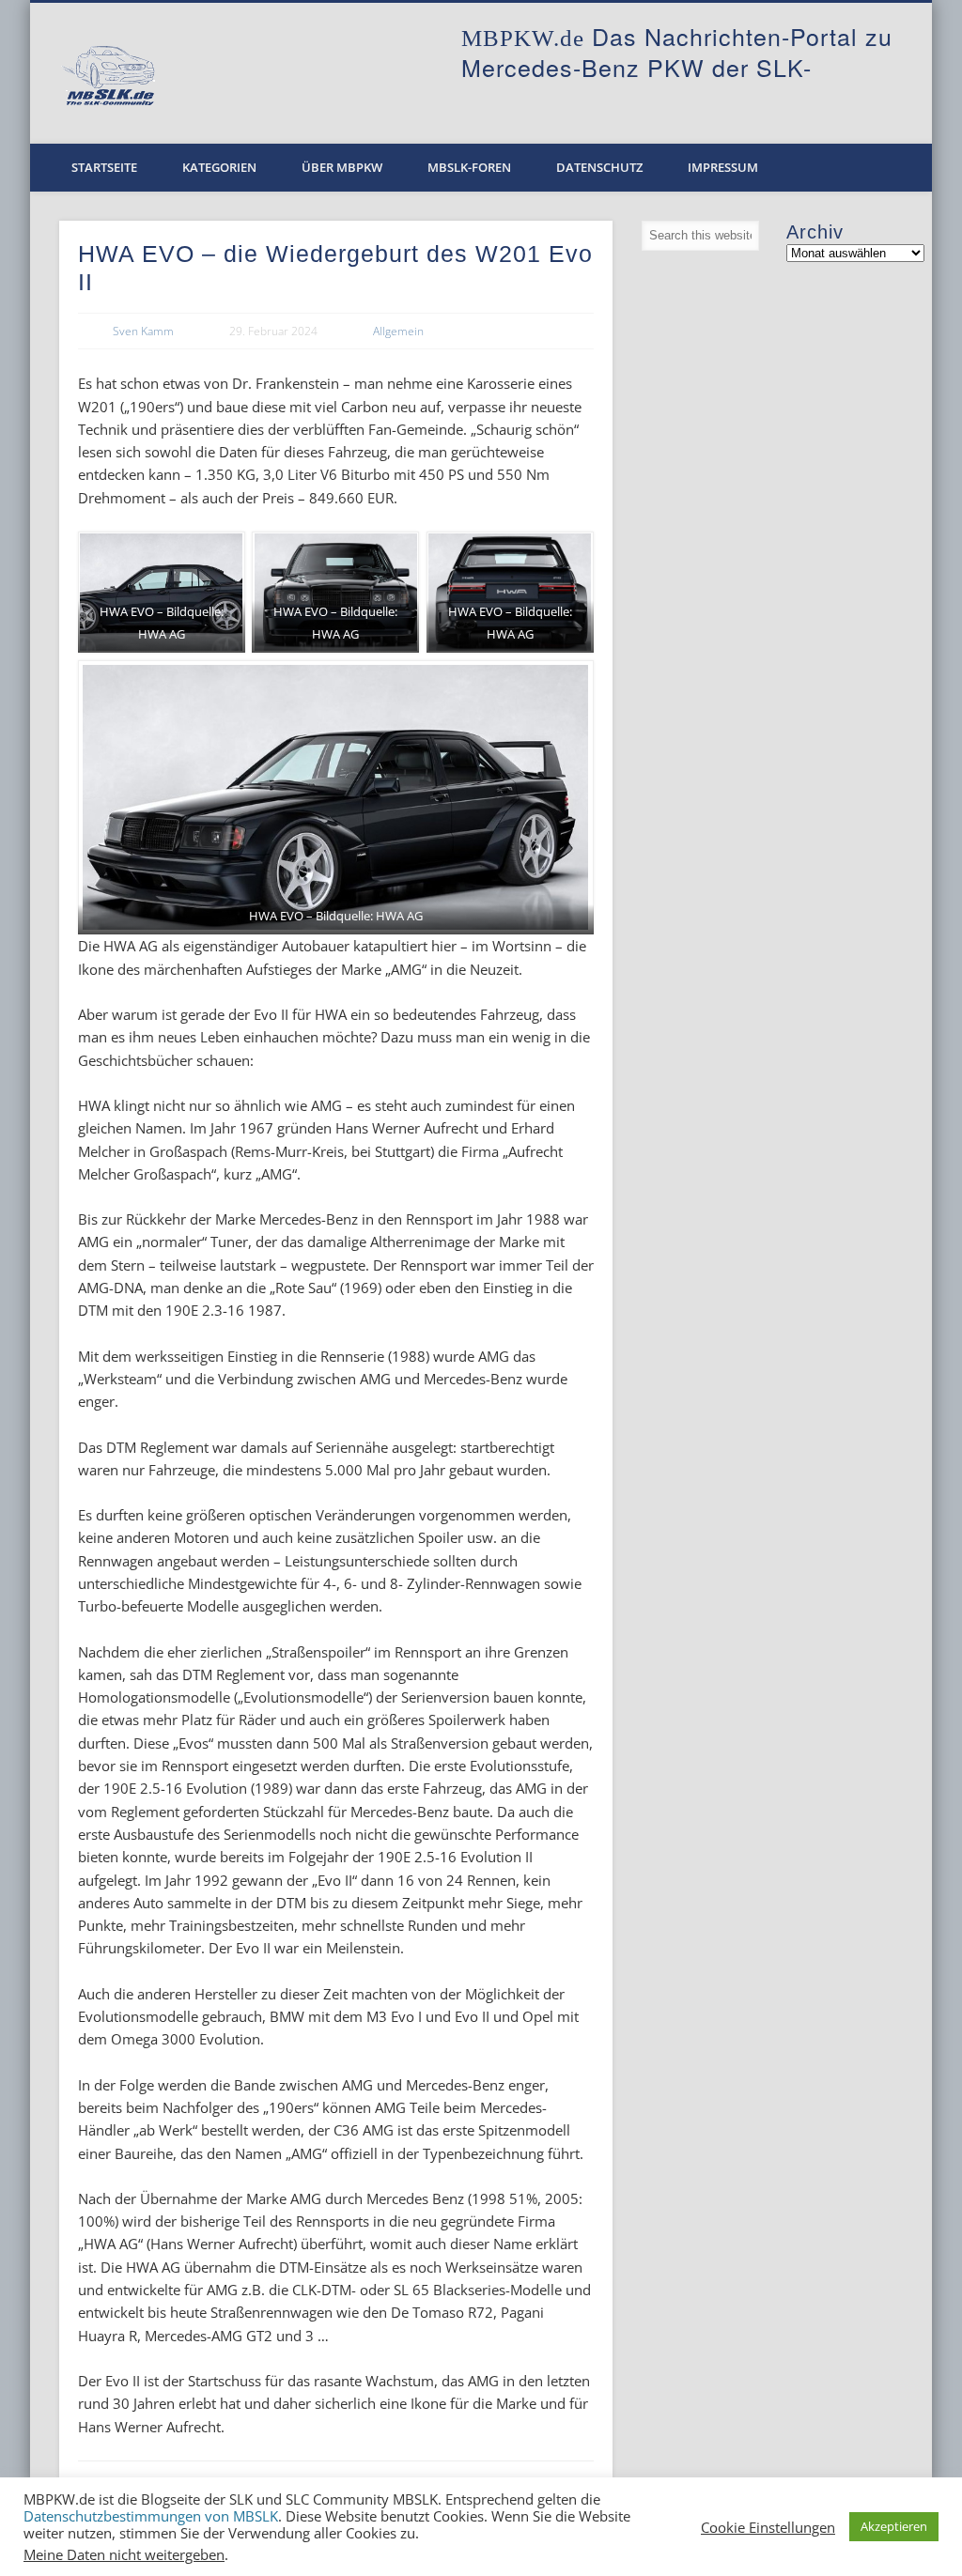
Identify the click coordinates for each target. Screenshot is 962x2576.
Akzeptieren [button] (894, 2526)
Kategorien (219, 167)
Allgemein (398, 331)
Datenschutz (599, 167)
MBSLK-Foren (469, 167)
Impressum (723, 167)
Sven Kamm (143, 331)
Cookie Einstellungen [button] (768, 2527)
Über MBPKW (342, 167)
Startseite (104, 167)
